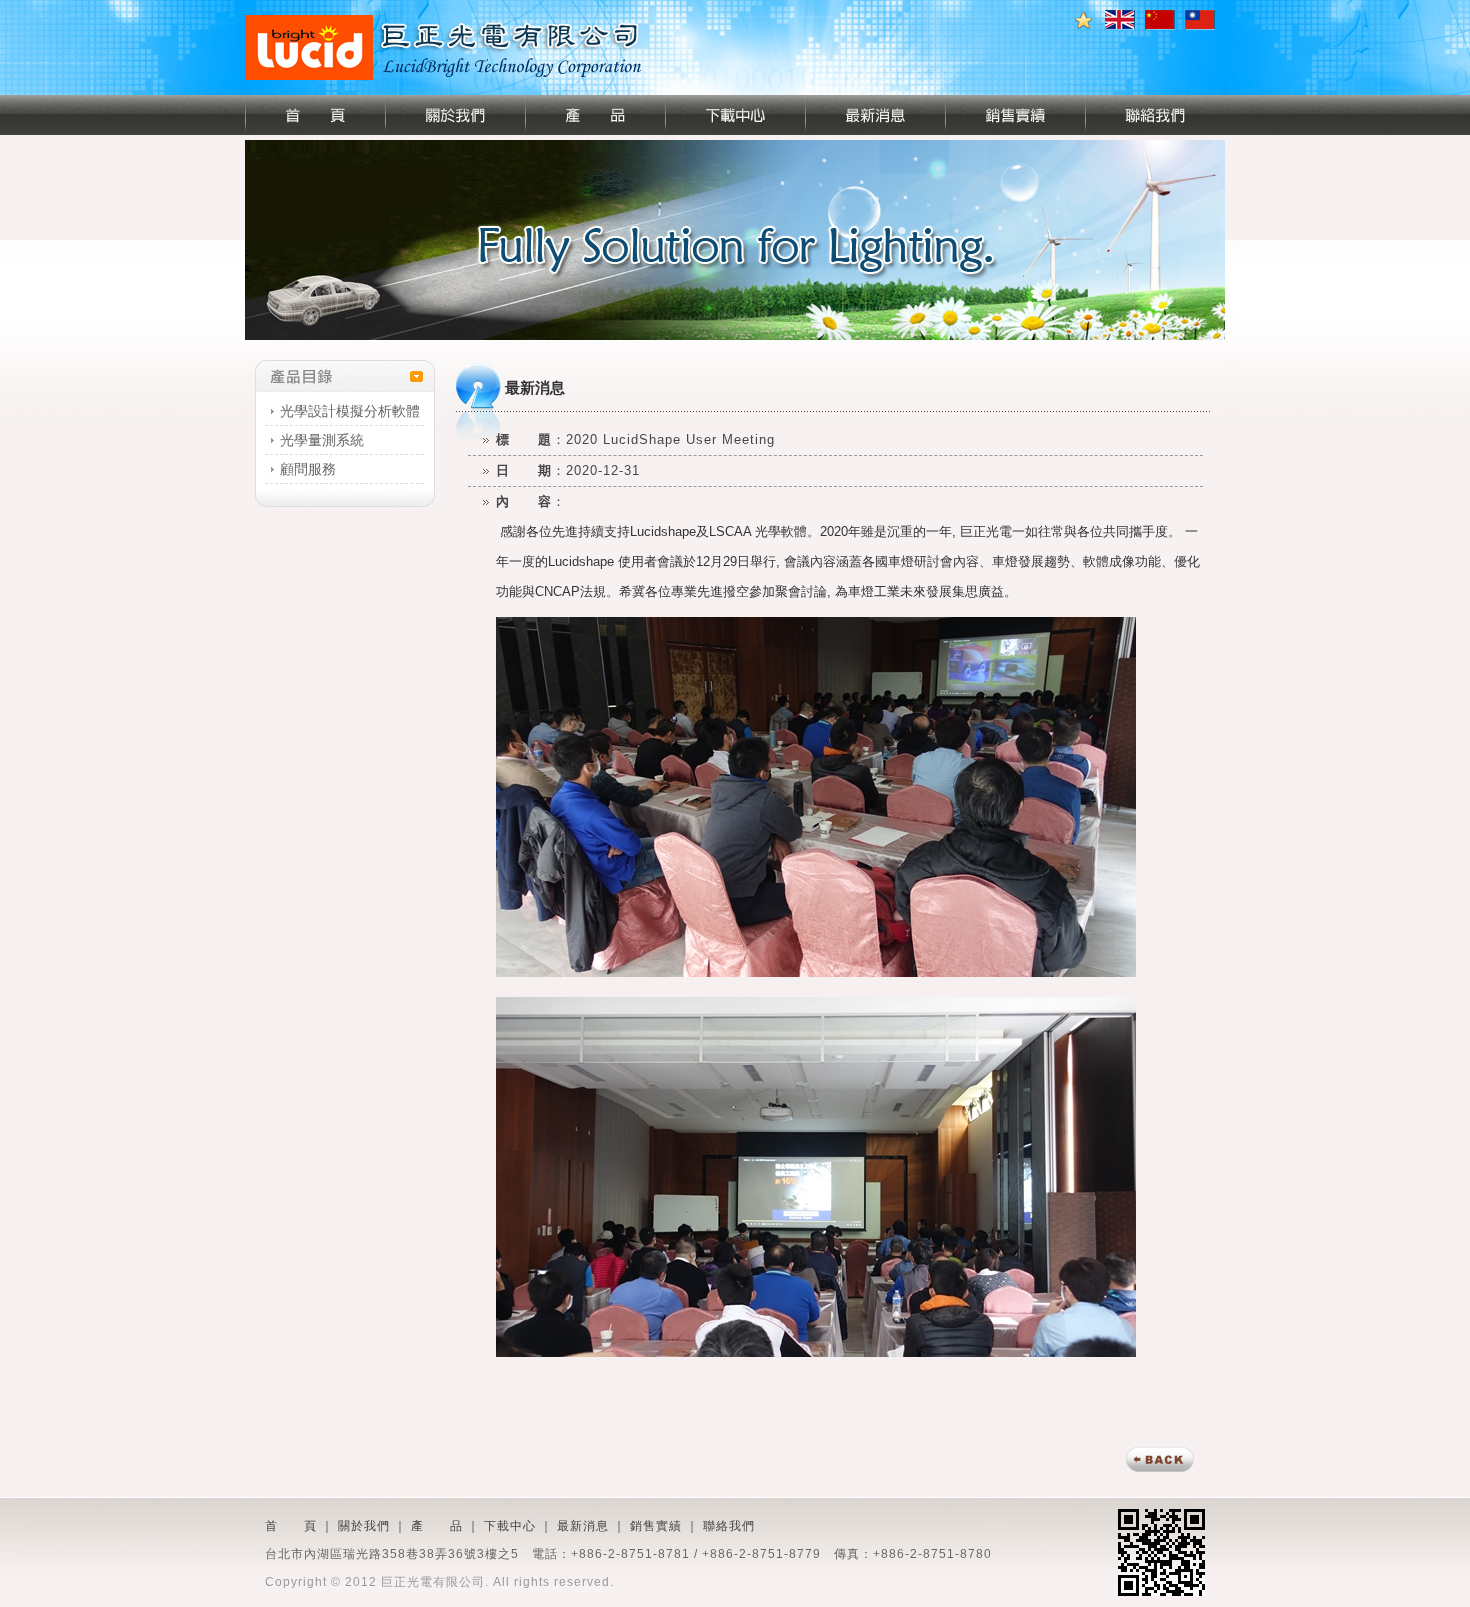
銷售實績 (656, 1526)
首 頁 (291, 1526)
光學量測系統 (322, 440)
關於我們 (364, 1526)
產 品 (437, 1526)
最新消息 (583, 1526)
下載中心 (510, 1526)
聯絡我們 (729, 1526)
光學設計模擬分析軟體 (350, 411)
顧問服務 (308, 469)
